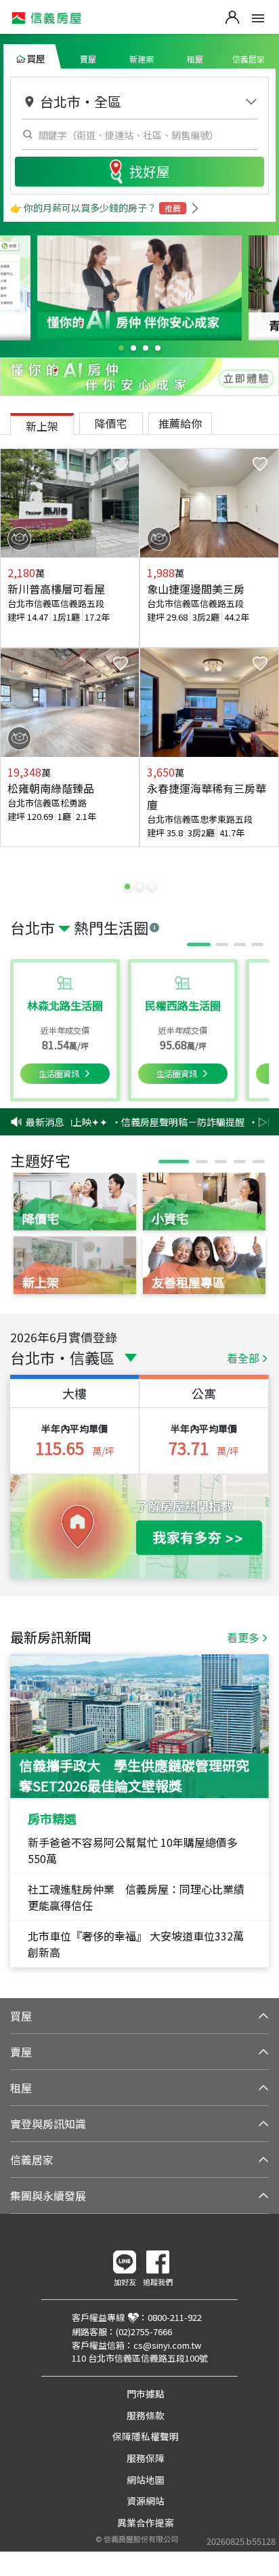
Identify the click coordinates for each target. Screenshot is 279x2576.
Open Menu (258, 18)
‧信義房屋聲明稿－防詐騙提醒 (169, 1122)
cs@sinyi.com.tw (167, 2345)
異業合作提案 (146, 2522)
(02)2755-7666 (144, 2331)
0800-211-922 (175, 2317)
